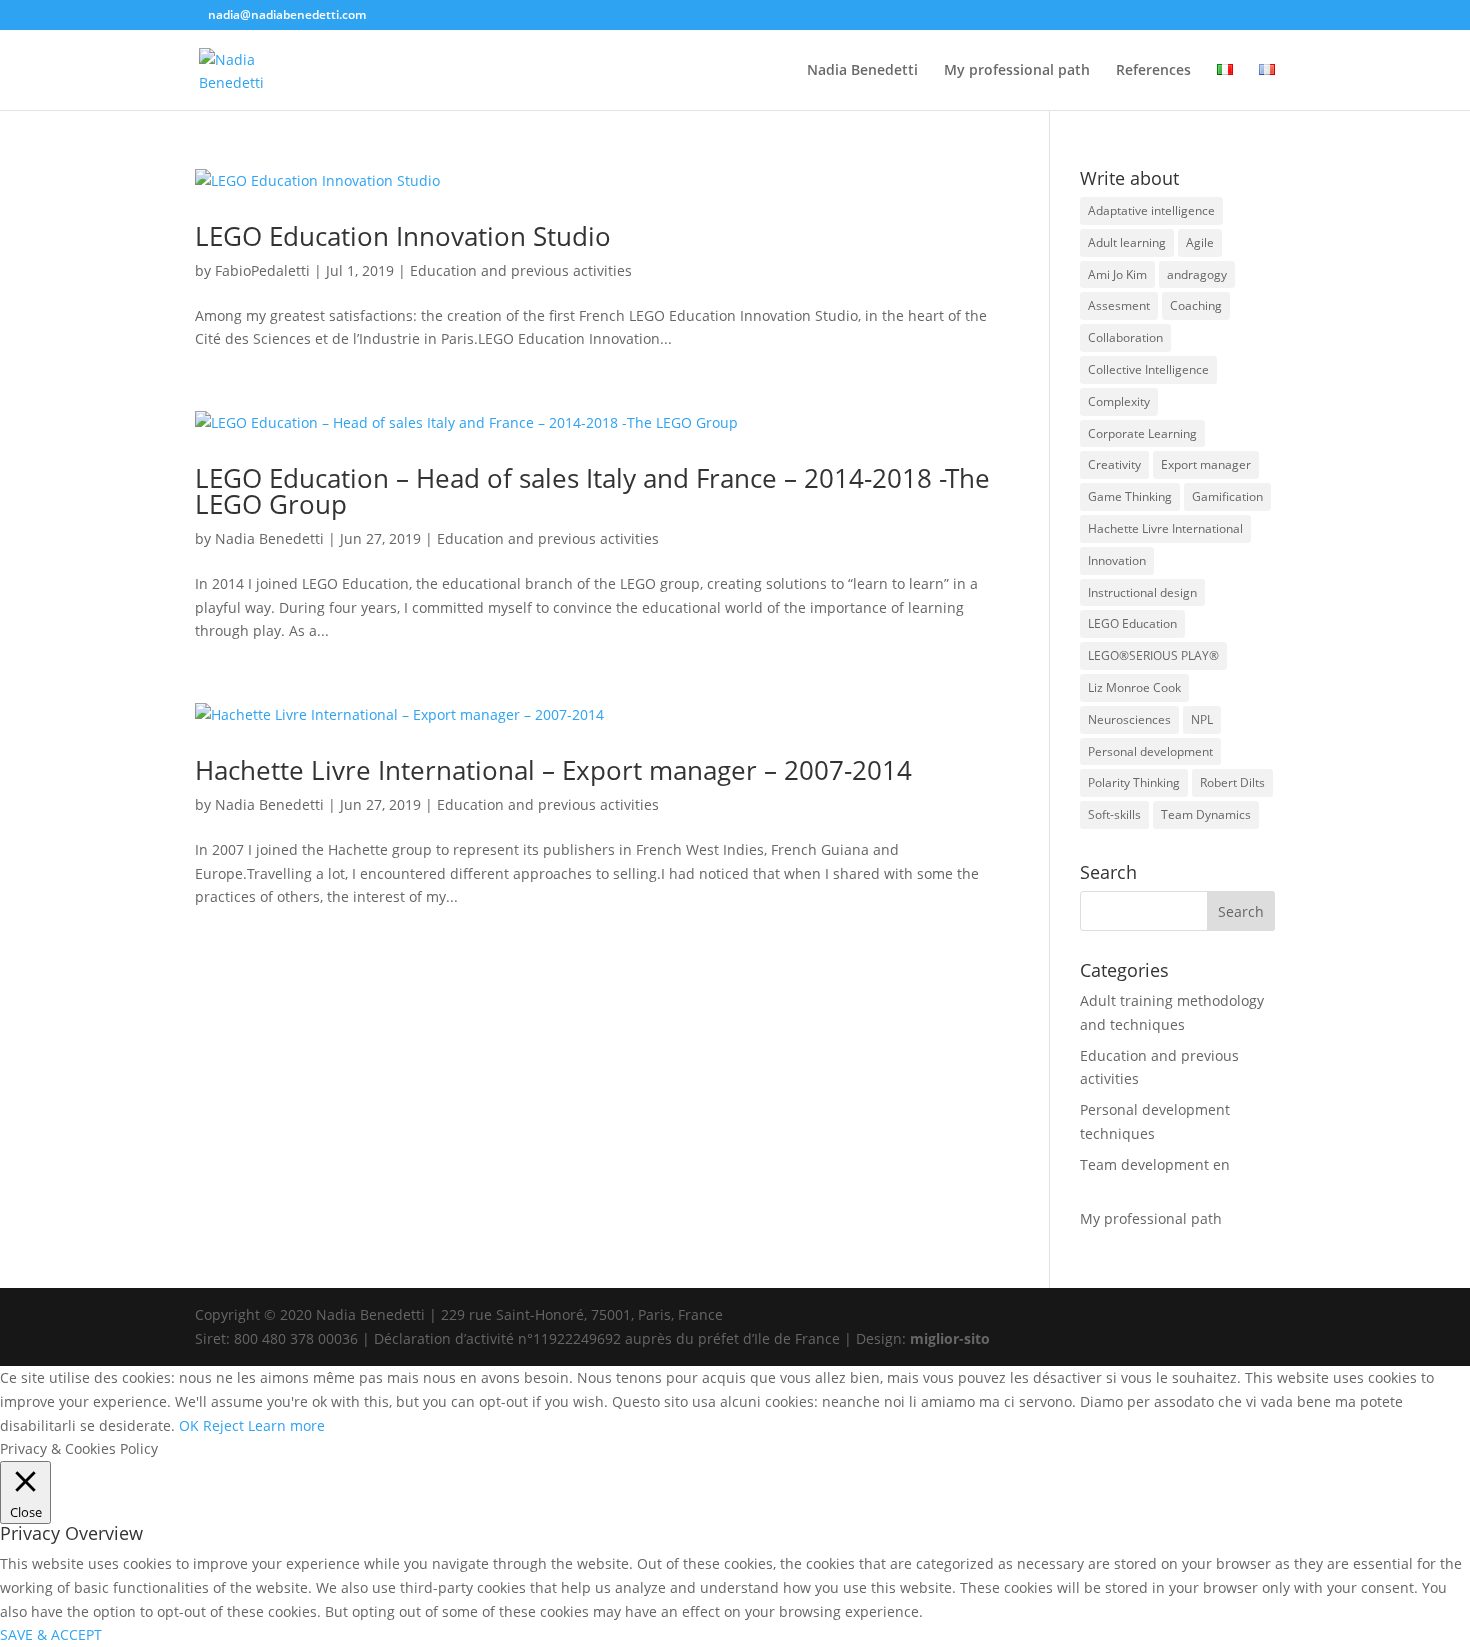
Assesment (1119, 305)
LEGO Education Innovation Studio (403, 236)
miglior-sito (950, 1338)
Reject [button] (223, 1425)
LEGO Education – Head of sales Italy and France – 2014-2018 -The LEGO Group (592, 491)
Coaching (1196, 305)
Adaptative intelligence (1151, 210)
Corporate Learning (1142, 433)
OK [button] (189, 1425)
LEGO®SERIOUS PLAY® (1153, 655)
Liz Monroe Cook (1134, 687)
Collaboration (1125, 337)
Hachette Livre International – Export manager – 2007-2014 (553, 770)
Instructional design (1142, 592)
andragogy (1197, 274)
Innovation (1117, 560)
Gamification (1227, 496)
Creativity (1114, 464)
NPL (1202, 719)
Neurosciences (1129, 719)
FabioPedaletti (262, 270)
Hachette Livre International (1165, 528)
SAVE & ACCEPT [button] (51, 1634)
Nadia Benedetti (862, 71)
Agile (1200, 242)
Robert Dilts (1232, 782)
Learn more (286, 1425)
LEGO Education (1132, 623)
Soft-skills (1114, 814)
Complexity (1119, 401)
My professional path (1017, 71)
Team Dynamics (1206, 814)
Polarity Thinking (1134, 782)
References (1153, 71)
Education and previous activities (521, 270)
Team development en (1155, 1164)
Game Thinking (1130, 496)
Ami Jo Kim (1117, 274)
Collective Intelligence (1148, 369)
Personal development (1150, 751)
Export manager (1206, 464)
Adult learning (1127, 242)
